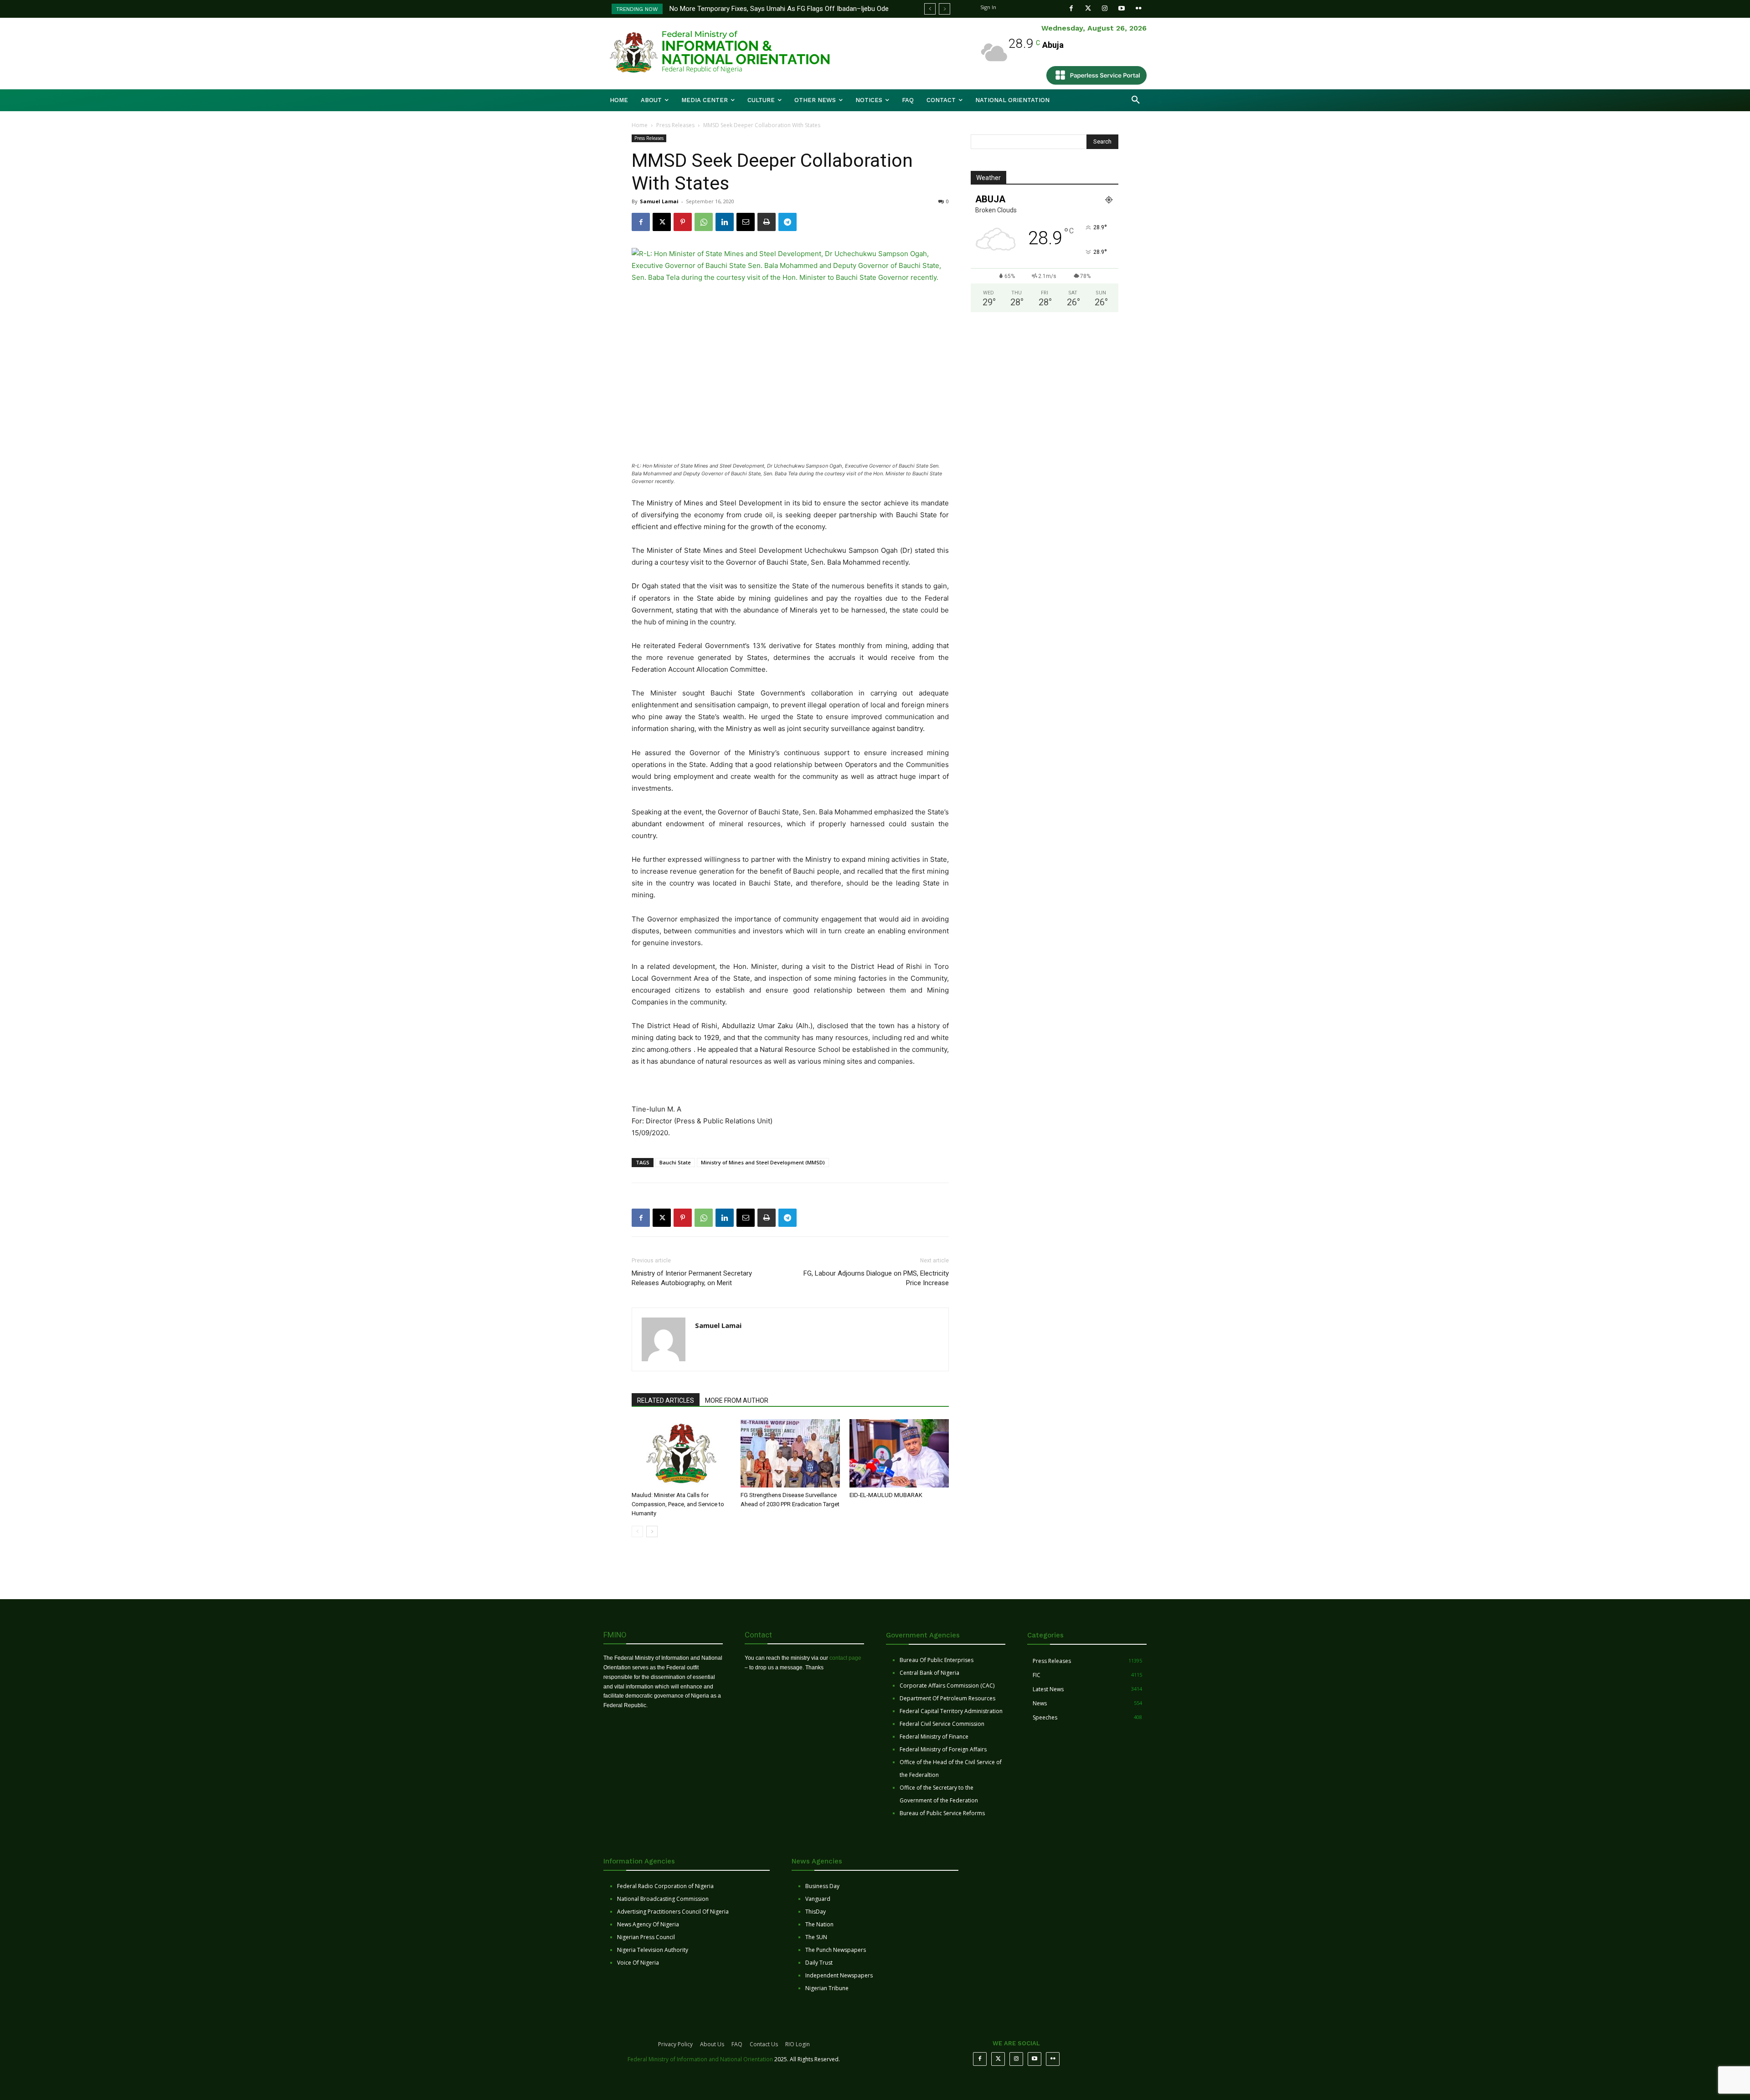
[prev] (930, 9)
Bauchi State (675, 1162)
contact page (845, 1658)
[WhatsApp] (704, 222)
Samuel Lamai (659, 201)
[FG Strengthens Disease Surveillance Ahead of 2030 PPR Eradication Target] (790, 1453)
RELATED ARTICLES (666, 1400)
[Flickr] (1139, 8)
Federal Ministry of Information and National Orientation (700, 2059)
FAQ (737, 2044)
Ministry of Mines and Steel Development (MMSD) (763, 1162)
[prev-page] (637, 1531)
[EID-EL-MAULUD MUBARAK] (899, 1453)
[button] (1136, 100)
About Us (712, 2044)
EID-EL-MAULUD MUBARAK (887, 1495)
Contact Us (764, 2044)
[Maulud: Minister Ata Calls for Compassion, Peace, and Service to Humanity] (681, 1453)
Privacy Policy (675, 2044)
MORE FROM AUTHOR (737, 1400)
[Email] (746, 222)
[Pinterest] (683, 222)
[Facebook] (1071, 8)
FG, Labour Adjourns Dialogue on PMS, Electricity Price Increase (876, 1278)
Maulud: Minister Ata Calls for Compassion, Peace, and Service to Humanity (678, 1504)
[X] (662, 222)
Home (640, 125)
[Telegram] (787, 222)
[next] (944, 9)
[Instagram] (1105, 8)
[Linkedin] (725, 222)
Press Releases (675, 125)
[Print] (767, 222)
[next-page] (652, 1531)
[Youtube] (1122, 8)
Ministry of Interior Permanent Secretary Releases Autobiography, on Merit (692, 1278)
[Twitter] (1088, 8)
